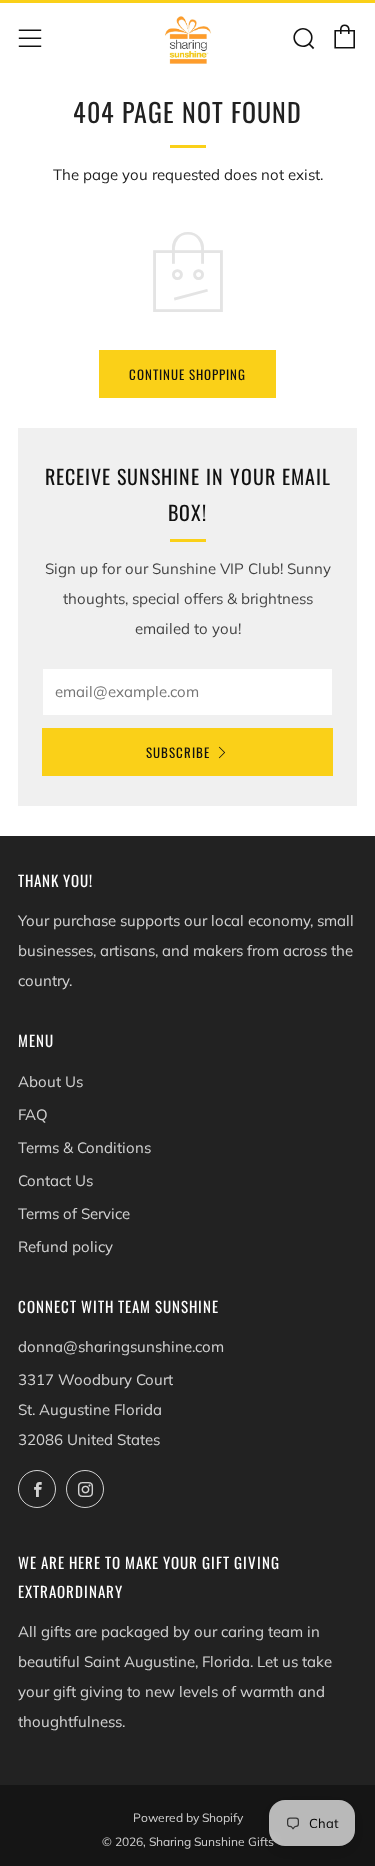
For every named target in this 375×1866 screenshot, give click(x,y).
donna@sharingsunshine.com (121, 1346)
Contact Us (55, 1180)
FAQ (33, 1114)
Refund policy (65, 1246)
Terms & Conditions (84, 1147)
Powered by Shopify (188, 1817)
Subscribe (178, 752)
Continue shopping (187, 374)
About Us (50, 1081)
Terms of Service (74, 1213)
